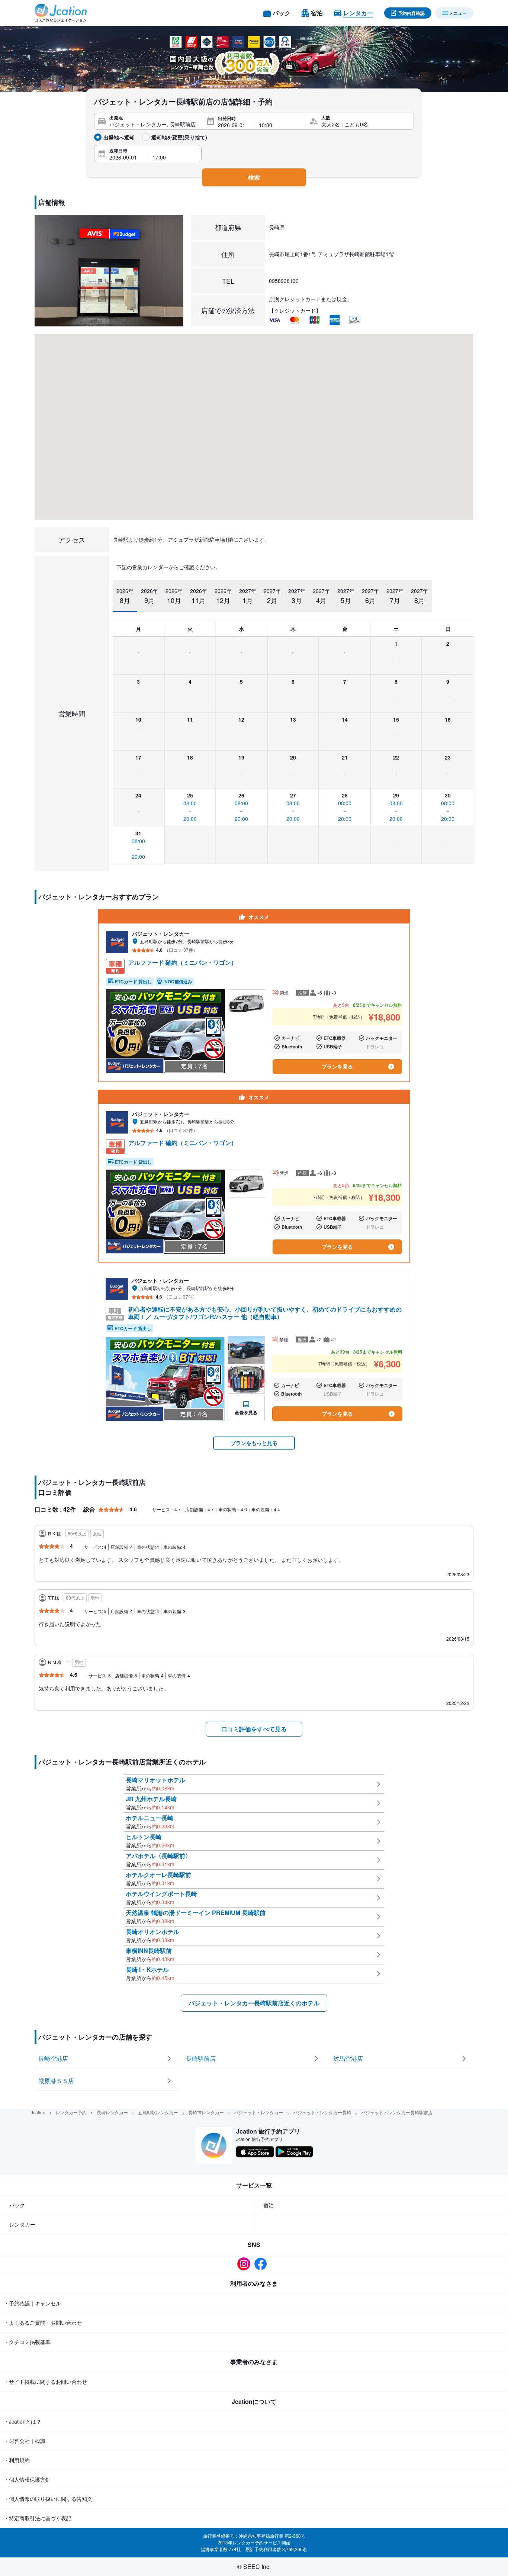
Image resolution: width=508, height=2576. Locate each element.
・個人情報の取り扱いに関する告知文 (48, 2499)
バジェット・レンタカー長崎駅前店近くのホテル (254, 2003)
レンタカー (22, 2224)
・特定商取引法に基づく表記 (38, 2518)
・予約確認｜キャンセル (32, 2303)
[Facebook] (262, 2264)
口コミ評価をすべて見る (254, 1729)
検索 (254, 177)
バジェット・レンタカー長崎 (322, 2112)
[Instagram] (246, 2264)
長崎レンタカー (112, 2112)
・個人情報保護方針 (27, 2479)
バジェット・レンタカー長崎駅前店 (397, 2112)
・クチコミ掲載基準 (27, 2342)
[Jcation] (61, 13)
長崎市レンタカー (206, 2112)
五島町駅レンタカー (158, 2112)
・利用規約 (17, 2460)
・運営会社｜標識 (25, 2441)
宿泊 (269, 2205)
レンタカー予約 (71, 2112)
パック (17, 2205)
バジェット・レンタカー (258, 2112)
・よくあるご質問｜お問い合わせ (43, 2322)
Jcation (38, 2112)
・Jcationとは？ (22, 2421)
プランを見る (337, 1066)
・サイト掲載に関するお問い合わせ (45, 2382)
